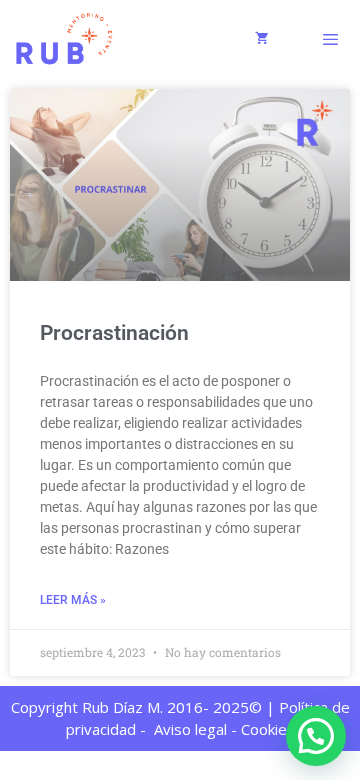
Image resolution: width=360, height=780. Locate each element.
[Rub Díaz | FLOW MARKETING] (68, 39)
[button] (316, 736)
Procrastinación (114, 333)
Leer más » (73, 600)
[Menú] (330, 40)
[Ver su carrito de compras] (262, 39)
